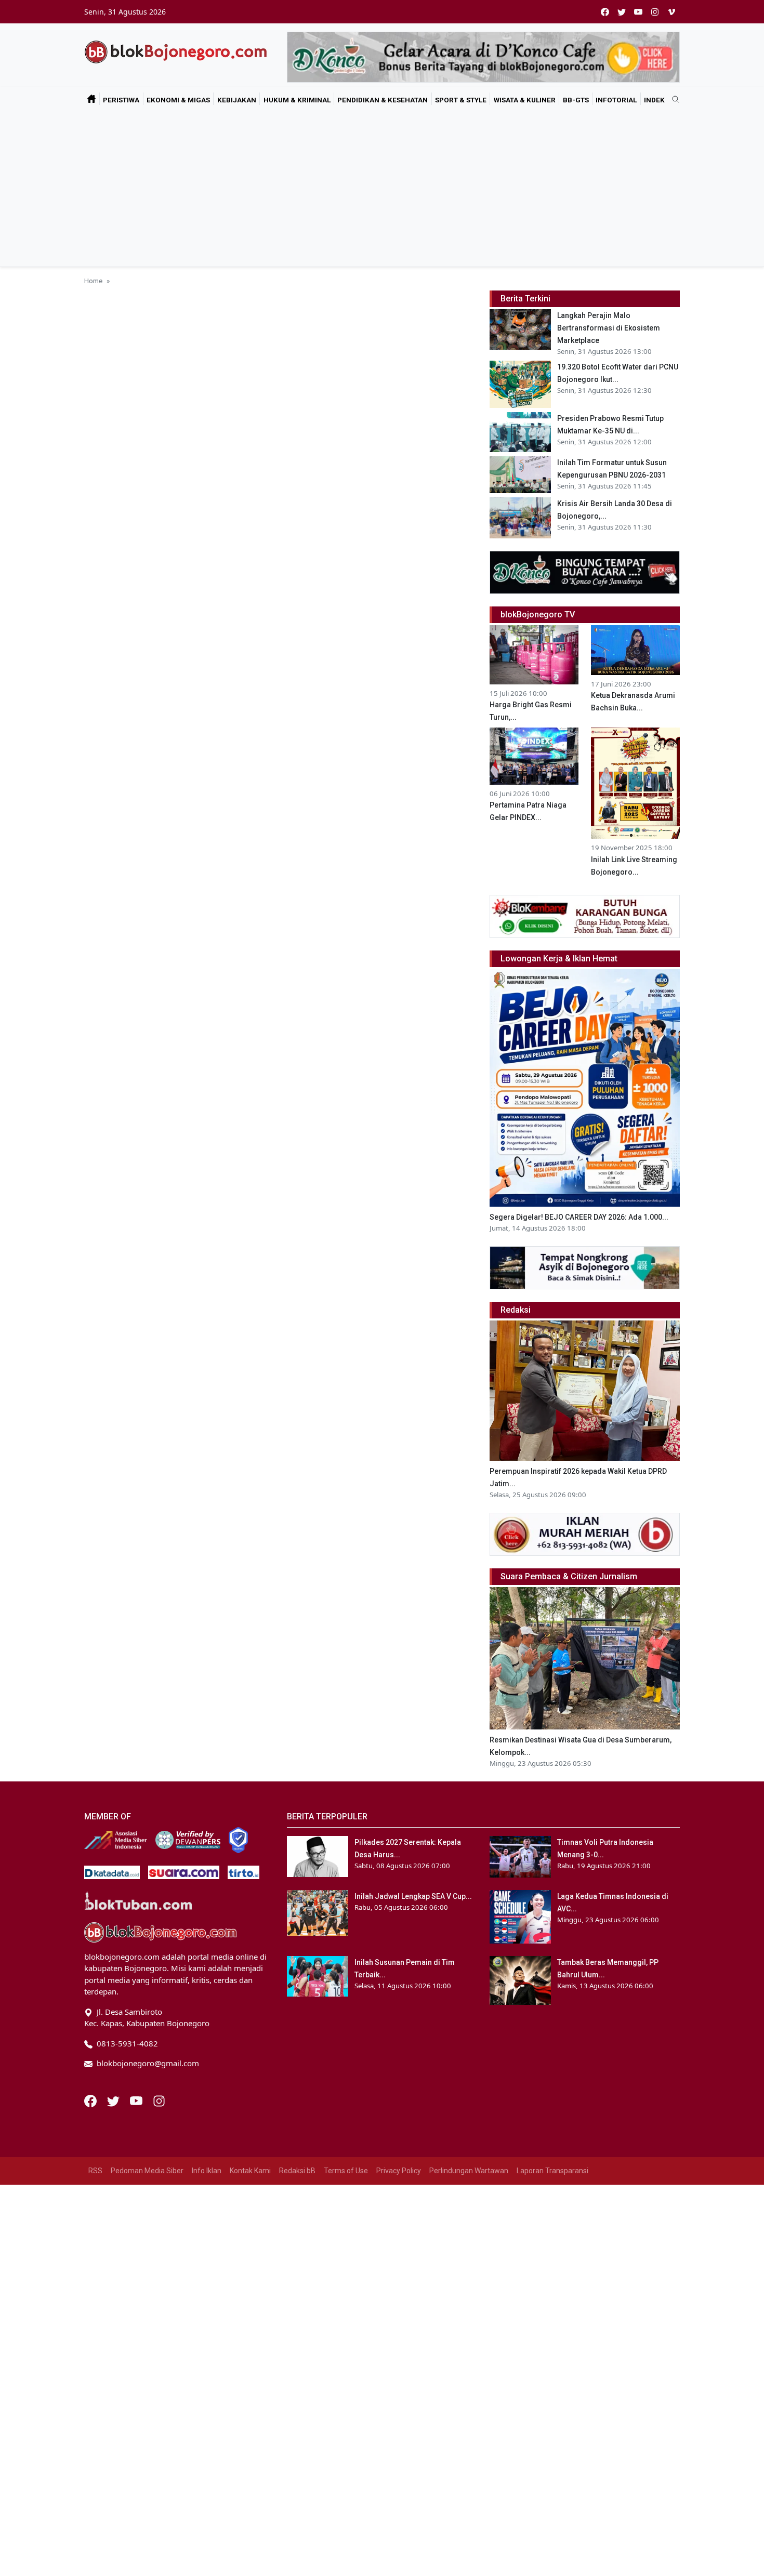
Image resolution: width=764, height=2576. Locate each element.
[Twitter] (114, 2100)
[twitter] (622, 12)
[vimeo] (671, 12)
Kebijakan (237, 100)
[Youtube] (137, 2100)
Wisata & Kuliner (525, 100)
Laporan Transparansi (552, 2171)
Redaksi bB (297, 2171)
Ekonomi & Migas (178, 100)
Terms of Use (346, 2171)
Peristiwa (121, 100)
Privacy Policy (399, 2171)
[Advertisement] (382, 189)
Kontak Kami (250, 2171)
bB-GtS (576, 100)
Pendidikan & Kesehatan (383, 100)
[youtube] (638, 12)
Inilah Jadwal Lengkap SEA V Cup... (413, 1896)
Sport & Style (461, 100)
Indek (654, 100)
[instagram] (655, 12)
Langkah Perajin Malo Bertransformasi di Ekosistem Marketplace (609, 328)
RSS (95, 2171)
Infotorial (616, 100)
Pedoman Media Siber (147, 2171)
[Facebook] (91, 2100)
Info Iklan (207, 2171)
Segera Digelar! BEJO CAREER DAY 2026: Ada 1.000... (579, 1217)
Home (93, 281)
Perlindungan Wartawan (469, 2171)
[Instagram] (159, 2100)
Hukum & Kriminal (297, 100)
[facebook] (605, 12)
